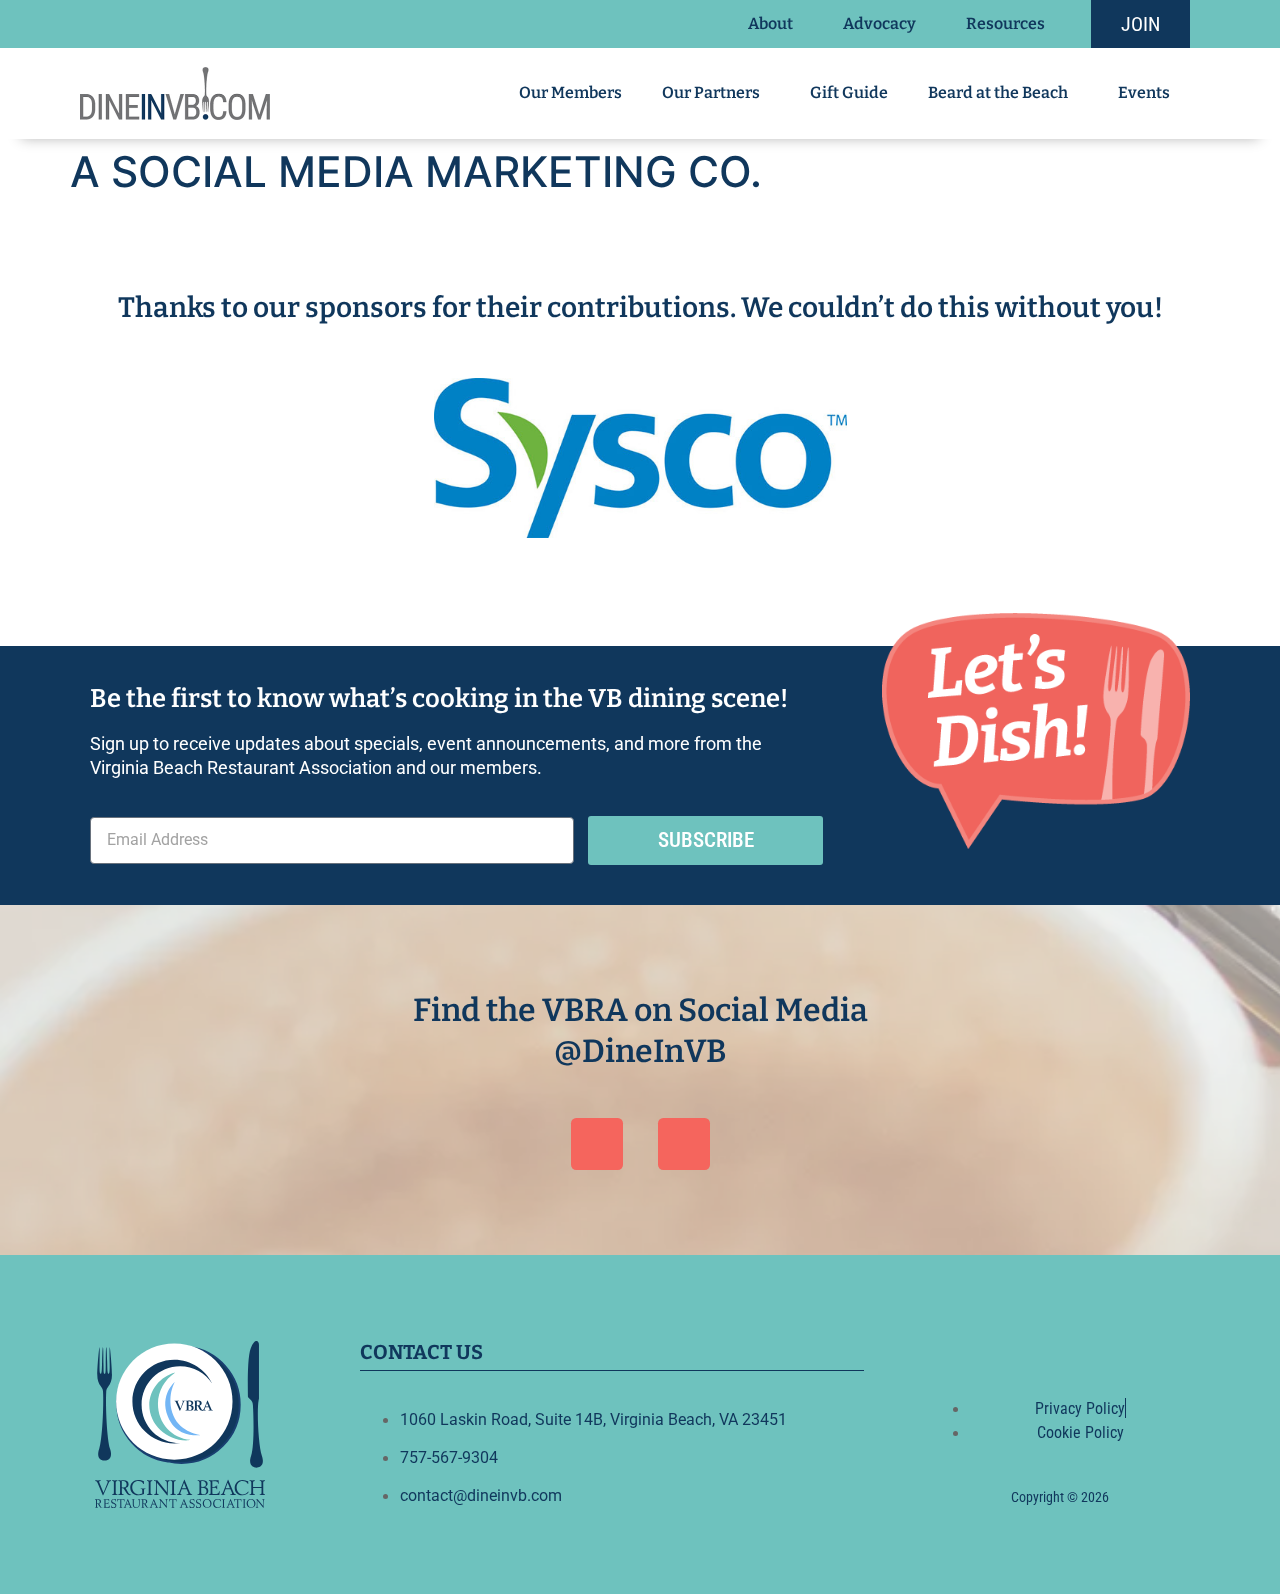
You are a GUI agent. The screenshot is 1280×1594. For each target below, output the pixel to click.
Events (1144, 92)
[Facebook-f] (1035, 1347)
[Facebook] (597, 1144)
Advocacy (879, 23)
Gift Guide (849, 92)
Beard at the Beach (998, 92)
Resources (1005, 23)
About (770, 23)
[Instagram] (684, 1144)
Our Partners (711, 92)
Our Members (570, 92)
